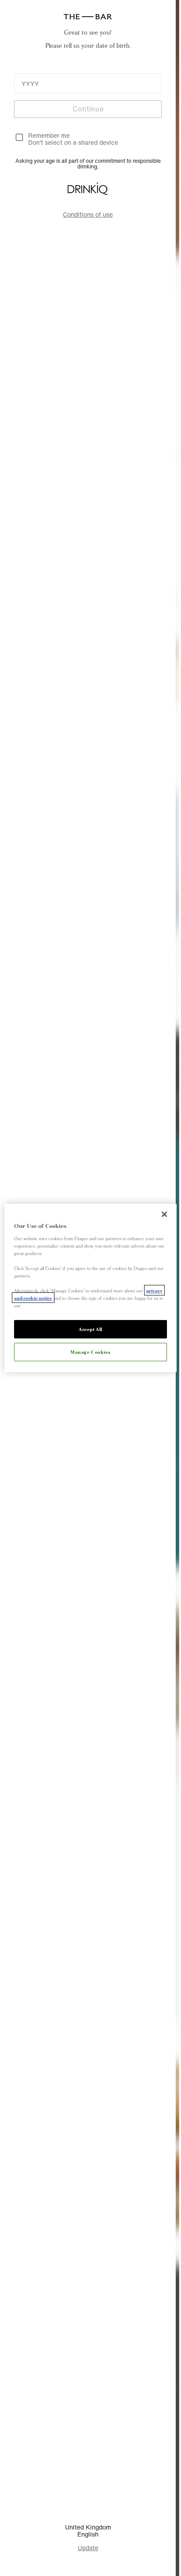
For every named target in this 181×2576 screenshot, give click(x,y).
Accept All (90, 1329)
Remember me (49, 135)
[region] (90, 1288)
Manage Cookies (90, 1352)
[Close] (164, 1214)
